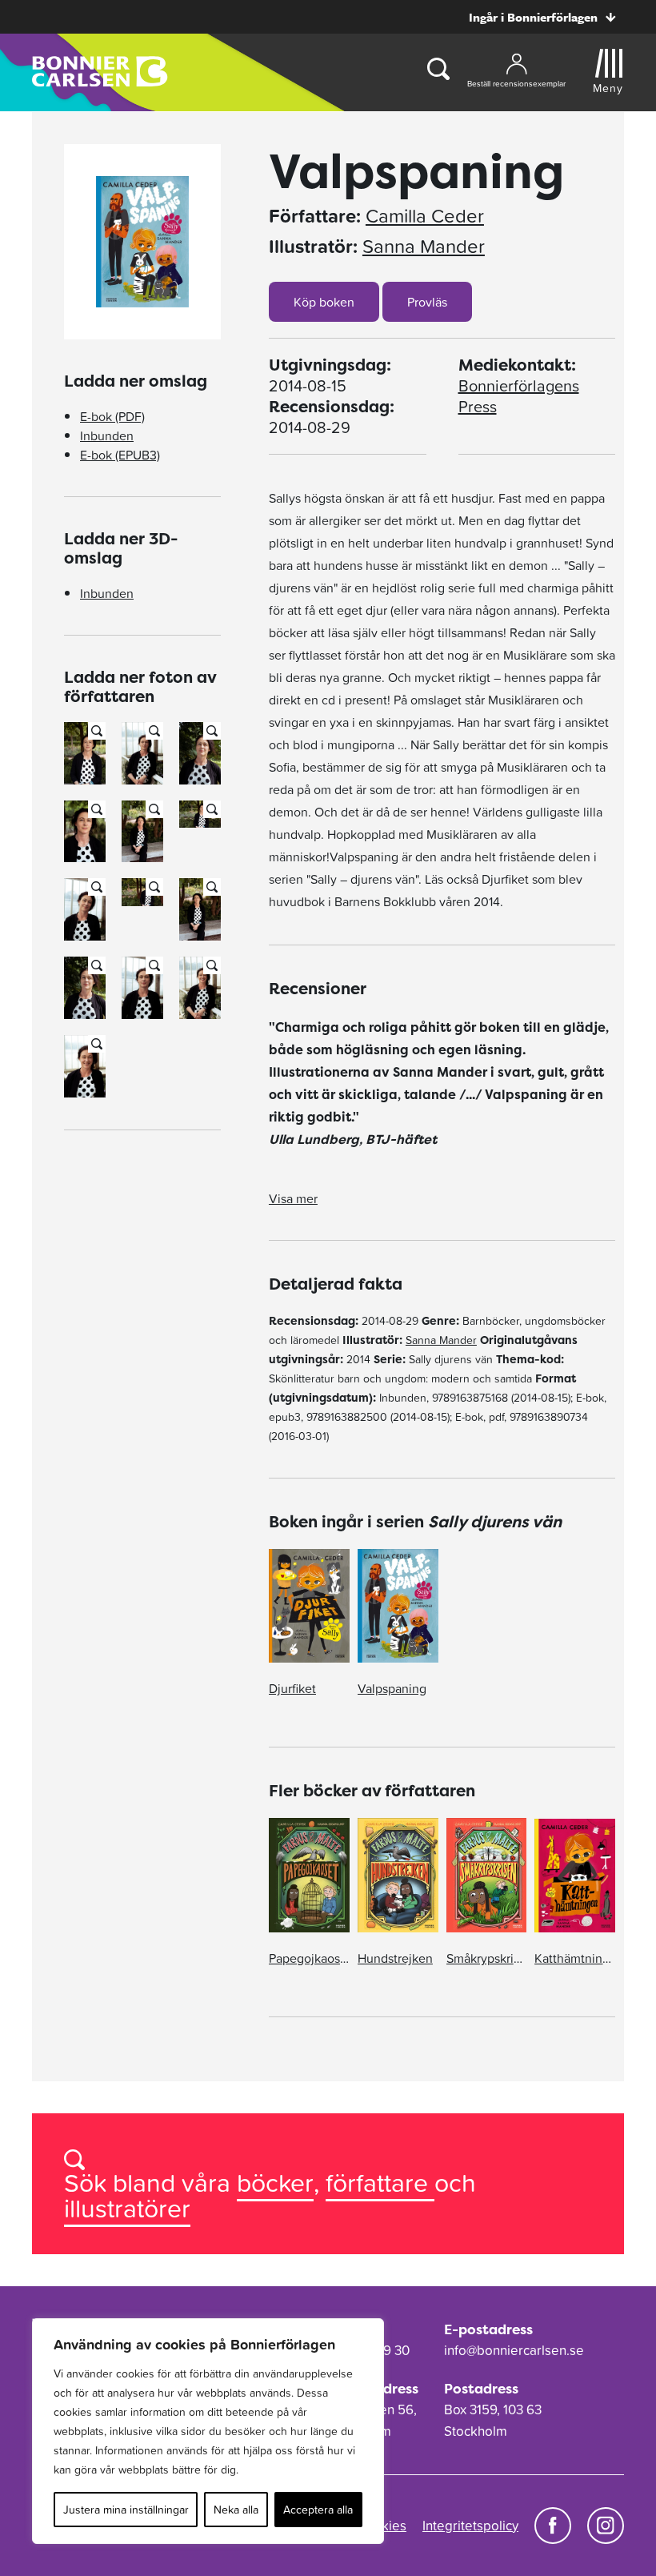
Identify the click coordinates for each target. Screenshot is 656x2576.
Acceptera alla (318, 2510)
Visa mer (293, 1198)
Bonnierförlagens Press (519, 396)
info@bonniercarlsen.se (514, 2350)
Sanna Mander (424, 247)
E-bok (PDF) (112, 416)
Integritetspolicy (470, 2526)
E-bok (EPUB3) (120, 455)
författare (380, 2183)
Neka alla (236, 2510)
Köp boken (324, 302)
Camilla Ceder (425, 216)
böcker (275, 2183)
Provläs (427, 302)
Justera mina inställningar (126, 2510)
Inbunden (107, 435)
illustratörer (127, 2208)
